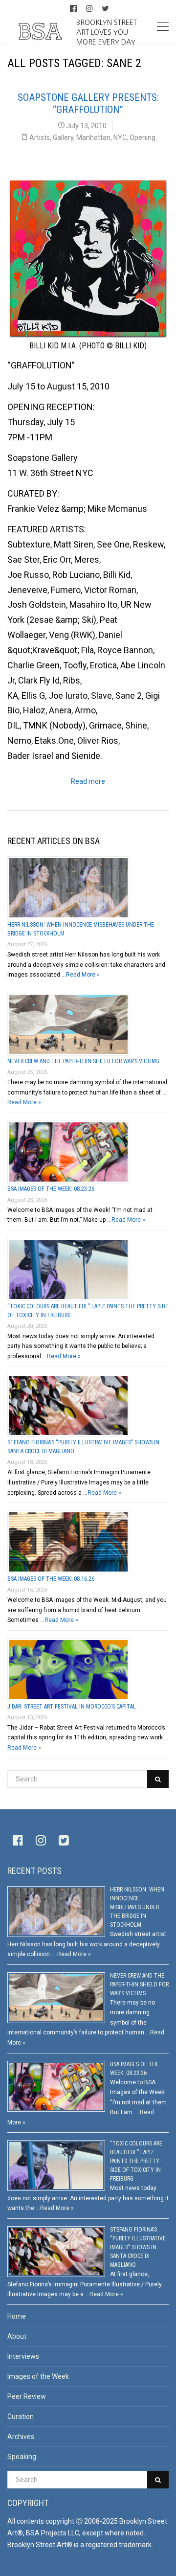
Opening (143, 137)
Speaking (22, 2457)
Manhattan (93, 137)
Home (17, 2316)
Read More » (83, 975)
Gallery (63, 137)
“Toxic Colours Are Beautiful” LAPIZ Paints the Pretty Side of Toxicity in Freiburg (136, 2161)
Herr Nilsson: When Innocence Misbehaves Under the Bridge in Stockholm (137, 1907)
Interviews (23, 2356)
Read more (88, 781)
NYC (120, 137)
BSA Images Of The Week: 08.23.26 (51, 1189)
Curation (21, 2416)
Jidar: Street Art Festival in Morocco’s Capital (72, 1707)
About (17, 2336)
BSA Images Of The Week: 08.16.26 (51, 1579)
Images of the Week (38, 2376)
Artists (40, 137)
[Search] (158, 1779)
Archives (21, 2437)
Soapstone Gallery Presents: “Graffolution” (88, 103)
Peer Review (27, 2396)
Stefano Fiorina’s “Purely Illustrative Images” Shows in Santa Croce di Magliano (138, 2247)
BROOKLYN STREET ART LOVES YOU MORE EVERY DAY (107, 32)
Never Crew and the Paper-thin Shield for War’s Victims (83, 1061)
